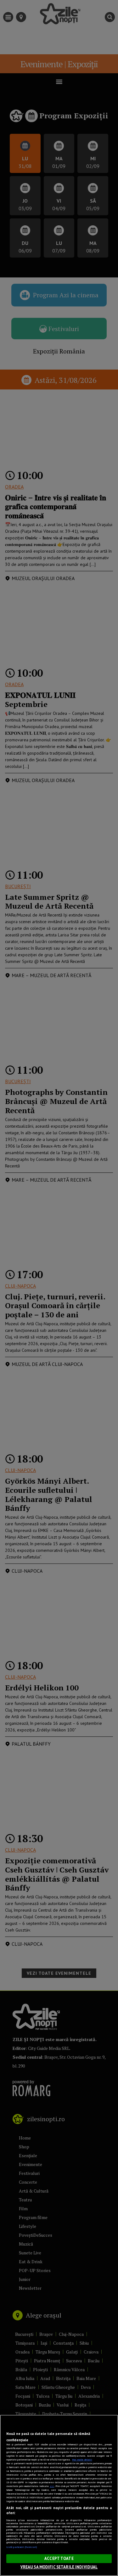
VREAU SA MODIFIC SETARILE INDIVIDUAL (59, 2567)
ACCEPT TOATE (59, 2558)
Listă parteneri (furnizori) (22, 2547)
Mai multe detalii (82, 2460)
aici (52, 2486)
